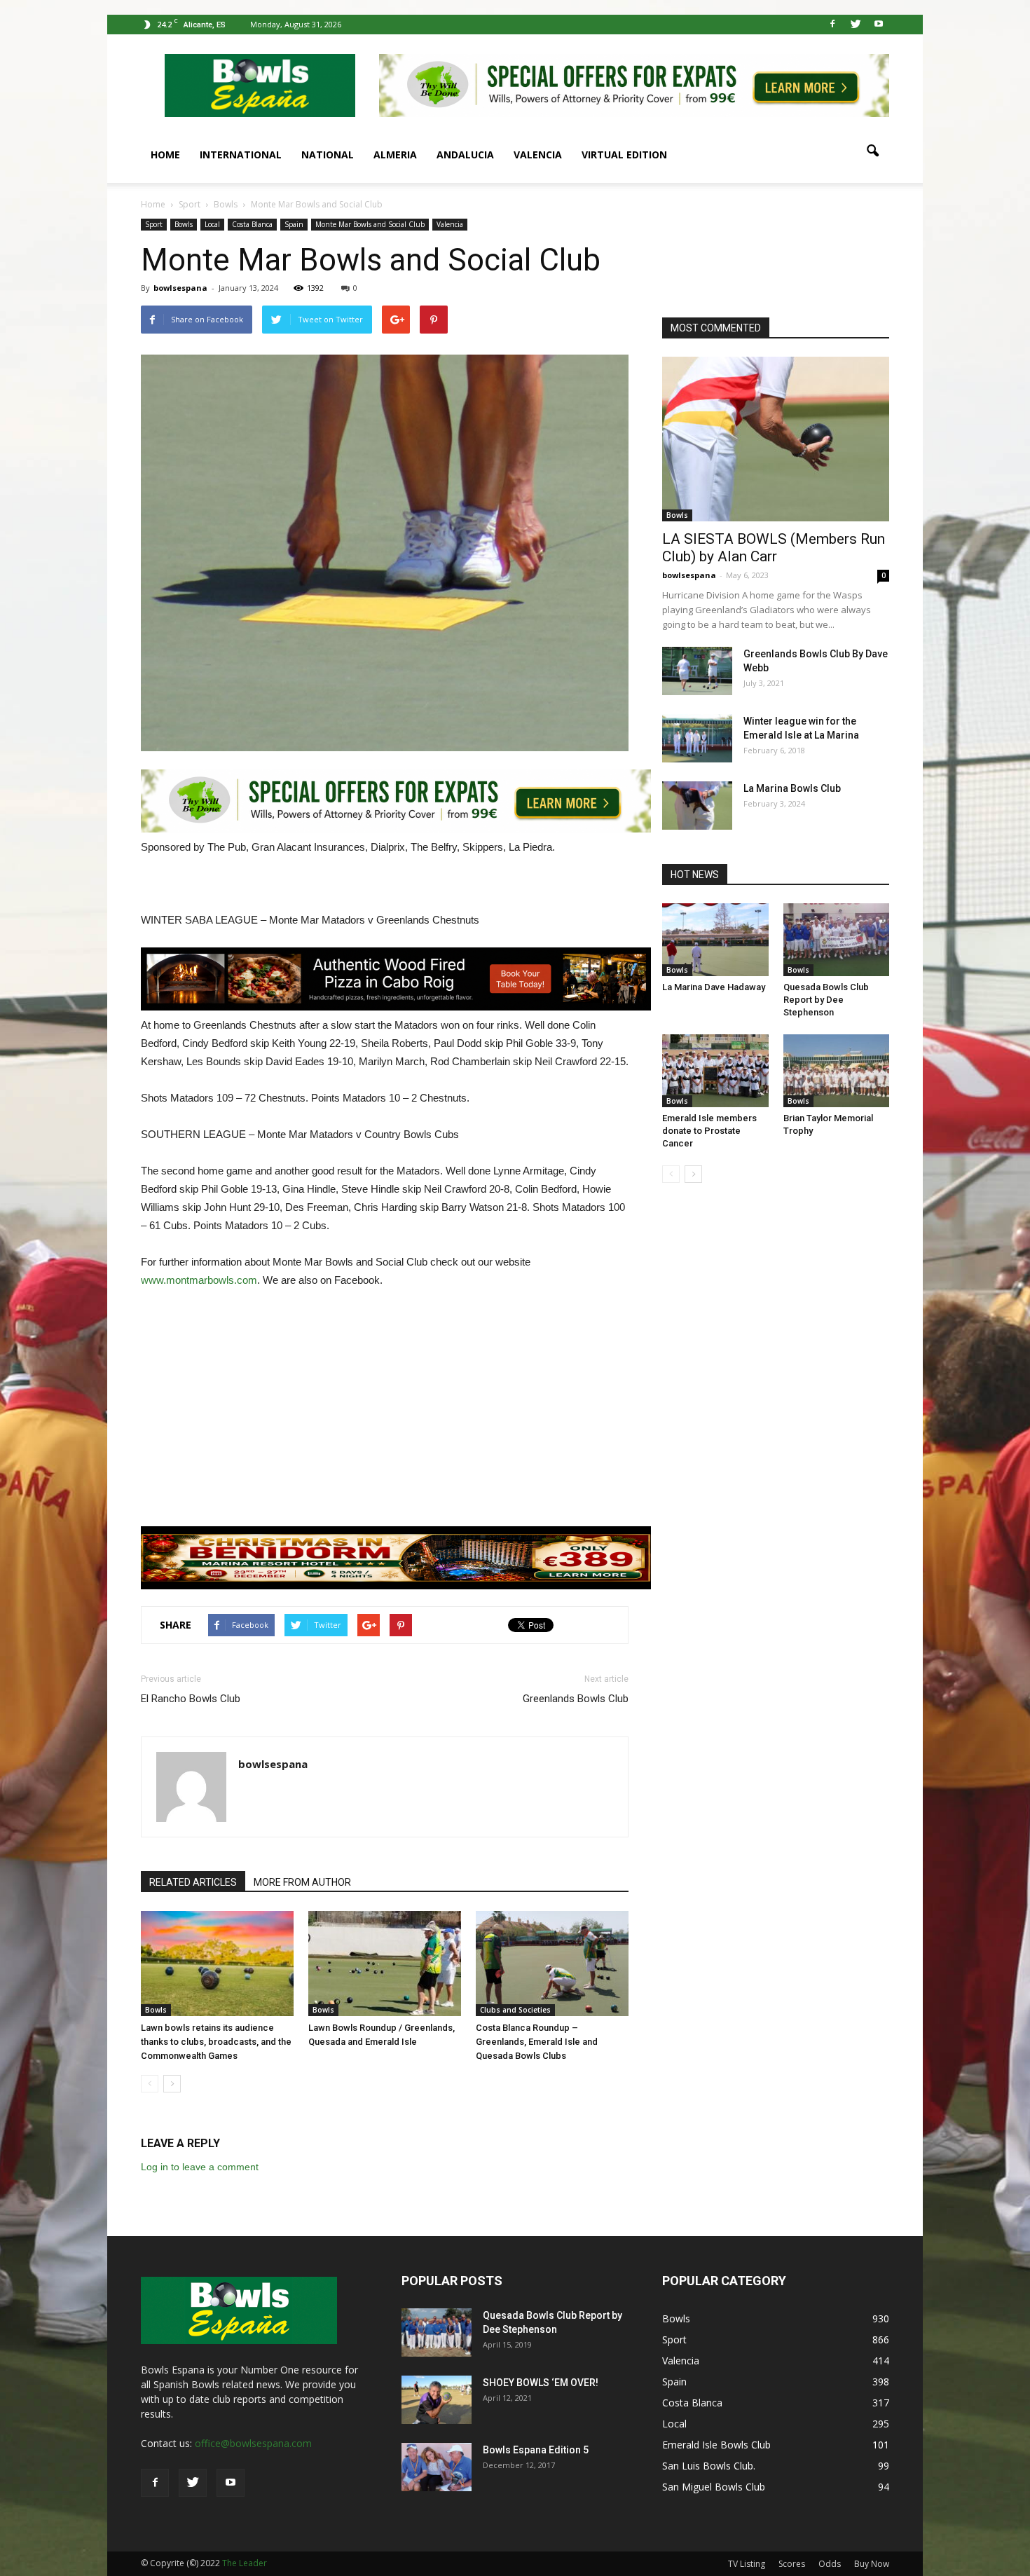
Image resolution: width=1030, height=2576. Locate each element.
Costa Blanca (252, 224)
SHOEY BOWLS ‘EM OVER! (541, 2383)
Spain (294, 224)
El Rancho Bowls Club (191, 1699)
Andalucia (465, 155)
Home (165, 155)
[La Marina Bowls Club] (697, 806)
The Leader (245, 2563)
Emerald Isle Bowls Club (716, 2445)
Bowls (184, 224)
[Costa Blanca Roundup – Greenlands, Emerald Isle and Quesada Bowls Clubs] (552, 1964)
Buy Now (872, 2564)
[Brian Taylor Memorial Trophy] (837, 1071)
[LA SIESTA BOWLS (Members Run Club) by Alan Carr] (776, 439)
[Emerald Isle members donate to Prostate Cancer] (715, 1071)
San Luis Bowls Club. (710, 2466)
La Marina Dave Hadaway (714, 987)
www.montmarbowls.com (199, 1280)
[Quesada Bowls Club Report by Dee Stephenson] (837, 940)
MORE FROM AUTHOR (302, 1882)
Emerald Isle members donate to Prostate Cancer (709, 1131)
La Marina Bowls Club (792, 788)
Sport (154, 224)
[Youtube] (879, 25)
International (241, 155)
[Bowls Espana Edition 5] (437, 2467)
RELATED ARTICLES (193, 1882)
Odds (830, 2564)
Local (212, 224)
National (328, 155)
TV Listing (747, 2564)
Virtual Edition (624, 155)
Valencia (538, 155)
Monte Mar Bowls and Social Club (370, 224)
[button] (872, 151)
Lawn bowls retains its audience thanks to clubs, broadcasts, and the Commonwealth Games (216, 2042)
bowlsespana (180, 288)
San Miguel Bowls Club (714, 2487)
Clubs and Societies (515, 2010)
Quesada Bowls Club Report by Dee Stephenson (826, 1000)
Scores (792, 2564)
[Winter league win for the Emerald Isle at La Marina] (697, 738)
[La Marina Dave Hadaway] (715, 940)
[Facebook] (832, 25)
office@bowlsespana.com (253, 2443)
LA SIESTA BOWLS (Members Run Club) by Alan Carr (774, 548)
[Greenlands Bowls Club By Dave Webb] (697, 671)
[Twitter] (856, 25)
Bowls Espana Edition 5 (536, 2450)
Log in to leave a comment (200, 2167)
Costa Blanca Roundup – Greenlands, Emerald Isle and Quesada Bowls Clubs (537, 2042)
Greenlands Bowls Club (576, 1699)
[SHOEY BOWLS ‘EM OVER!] (437, 2400)
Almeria (395, 155)
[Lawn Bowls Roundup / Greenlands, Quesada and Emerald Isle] (385, 1964)
